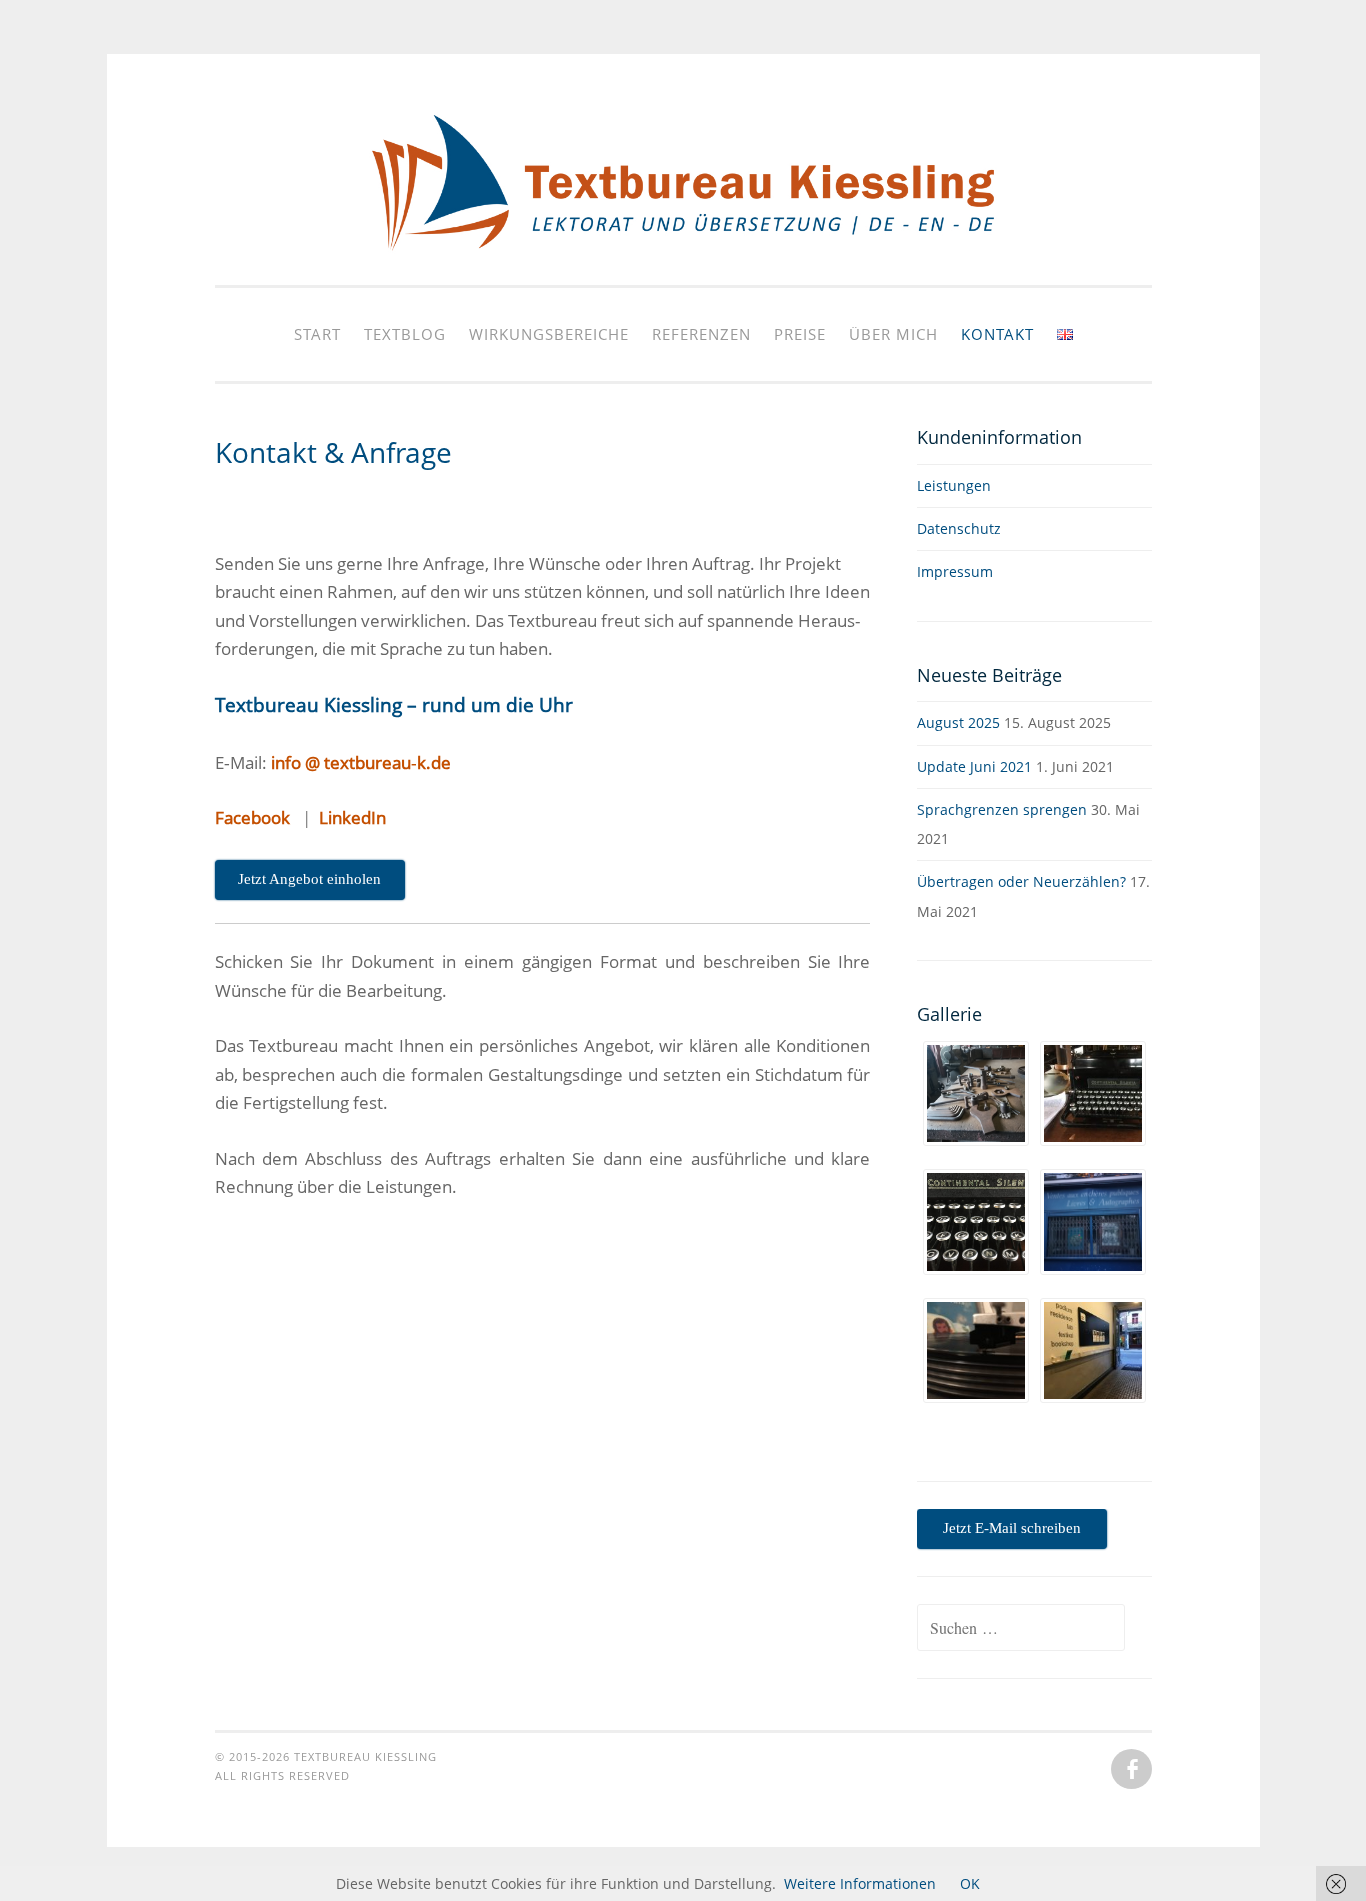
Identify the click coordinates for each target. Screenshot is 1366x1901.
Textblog (405, 334)
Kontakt (997, 334)
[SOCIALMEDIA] (1129, 1770)
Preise (800, 334)
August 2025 (958, 722)
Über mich (893, 334)
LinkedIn (352, 817)
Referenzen (701, 334)
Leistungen (954, 485)
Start (317, 334)
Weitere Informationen (860, 1883)
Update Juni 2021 (974, 766)
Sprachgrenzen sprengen (1002, 809)
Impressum (955, 571)
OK (970, 1883)
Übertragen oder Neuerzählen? (1021, 881)
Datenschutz (959, 528)
